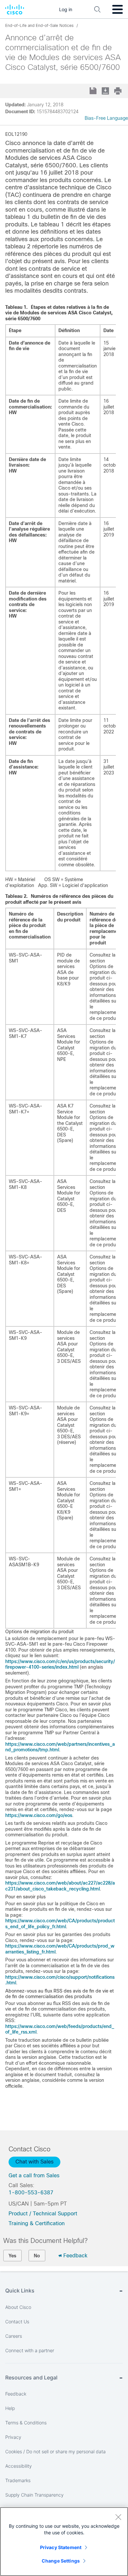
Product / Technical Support (43, 2214)
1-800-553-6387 (31, 2193)
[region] (64, 2542)
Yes (12, 2256)
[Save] (94, 91)
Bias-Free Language (106, 118)
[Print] (118, 91)
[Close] (118, 2517)
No (37, 2256)
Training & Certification (37, 2223)
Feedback (75, 2256)
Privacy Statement (61, 2547)
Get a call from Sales (34, 2175)
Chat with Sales (34, 2162)
